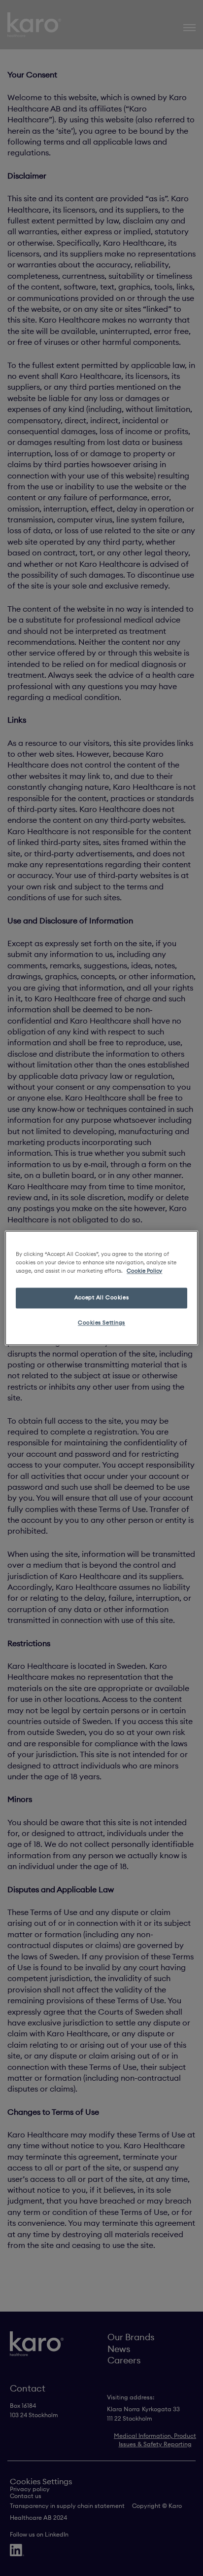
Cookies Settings (101, 1323)
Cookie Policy (144, 1271)
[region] (101, 1288)
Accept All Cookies (101, 1298)
